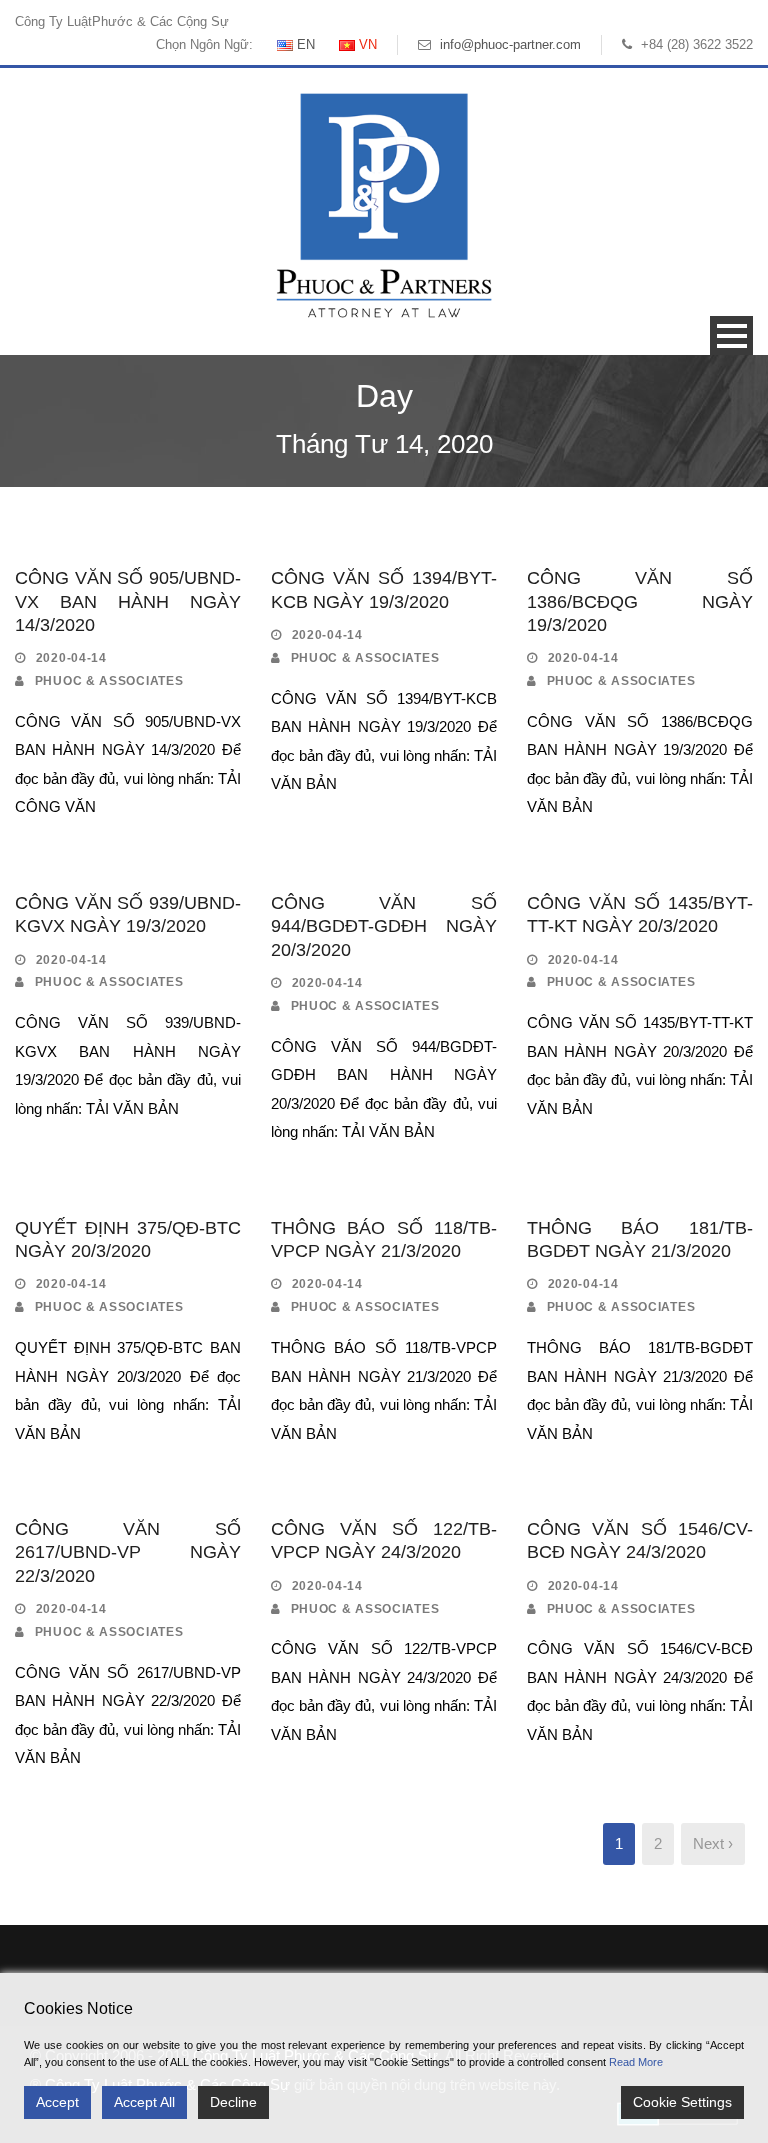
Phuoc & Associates (109, 681)
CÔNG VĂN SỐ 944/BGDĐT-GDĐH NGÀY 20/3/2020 (384, 926)
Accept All (144, 2102)
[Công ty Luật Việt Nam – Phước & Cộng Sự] (384, 204)
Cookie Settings (682, 2102)
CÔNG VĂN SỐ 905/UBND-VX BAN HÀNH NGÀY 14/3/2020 (128, 601)
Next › (713, 1843)
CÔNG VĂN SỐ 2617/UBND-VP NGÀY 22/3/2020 (128, 1552)
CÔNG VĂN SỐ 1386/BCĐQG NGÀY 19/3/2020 (640, 601)
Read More (636, 2062)
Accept (57, 2102)
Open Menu (731, 335)
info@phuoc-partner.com (510, 44)
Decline (233, 2102)
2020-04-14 (71, 658)
